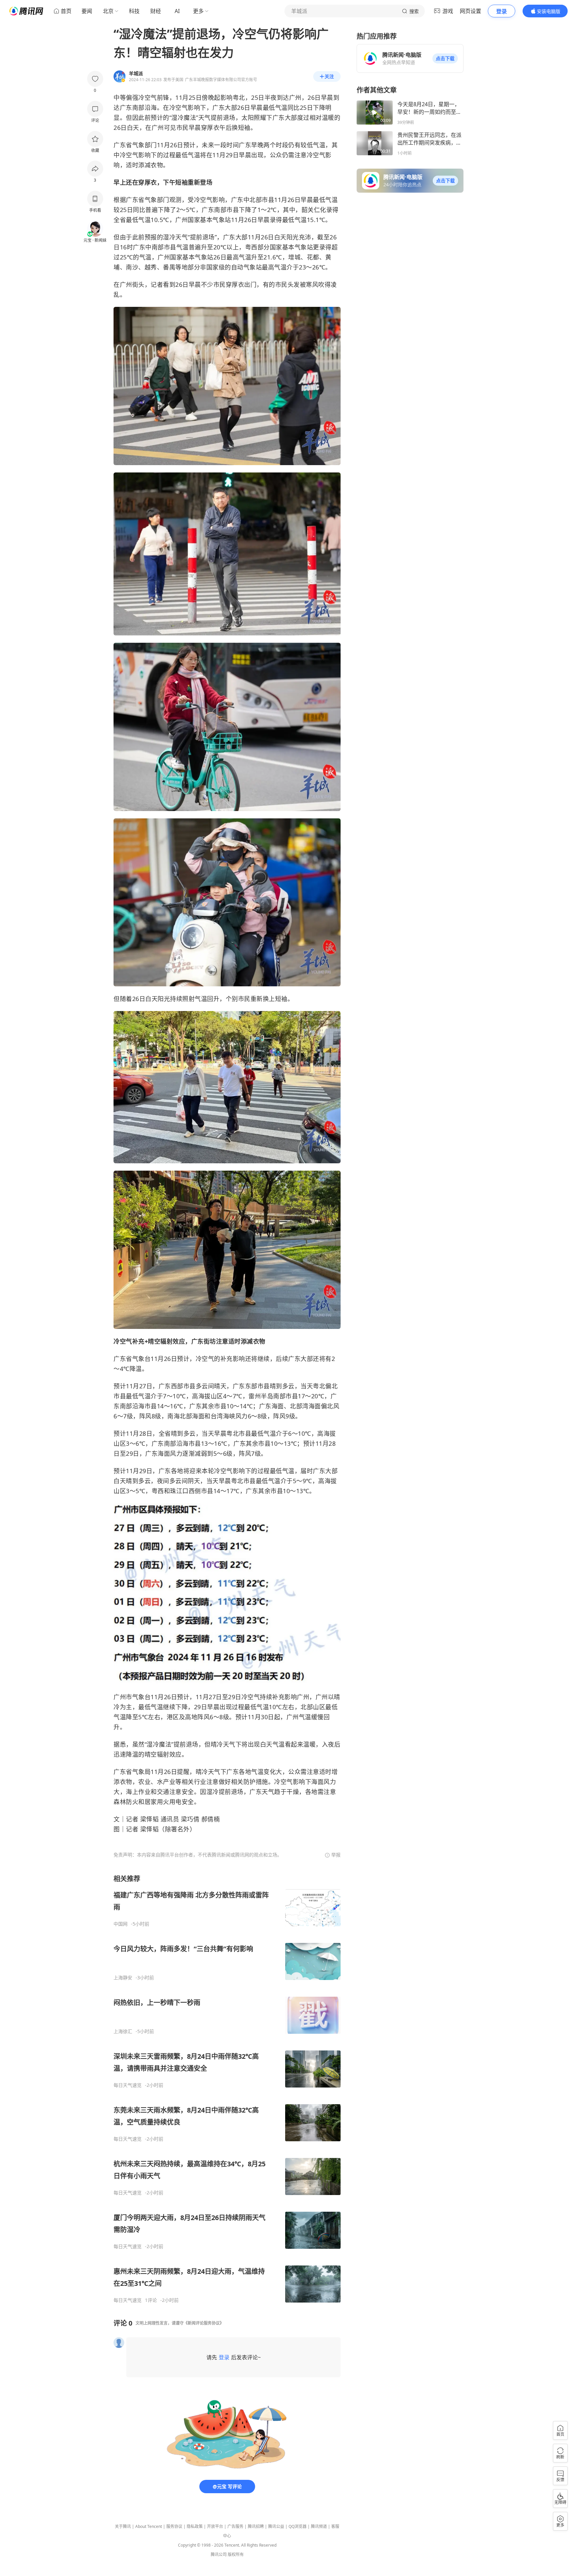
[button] (445, 58)
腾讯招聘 (256, 2526)
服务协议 (174, 2526)
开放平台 (215, 2526)
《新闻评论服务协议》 (204, 2323)
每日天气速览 (128, 2085)
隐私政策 (195, 2526)
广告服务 (235, 2526)
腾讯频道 (319, 2526)
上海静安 (123, 1978)
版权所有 (236, 2554)
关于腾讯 (123, 2526)
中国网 (121, 1924)
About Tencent (149, 2526)
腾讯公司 (219, 2554)
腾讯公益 (276, 2526)
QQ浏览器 (298, 2526)
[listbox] (227, 2089)
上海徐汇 (123, 2031)
